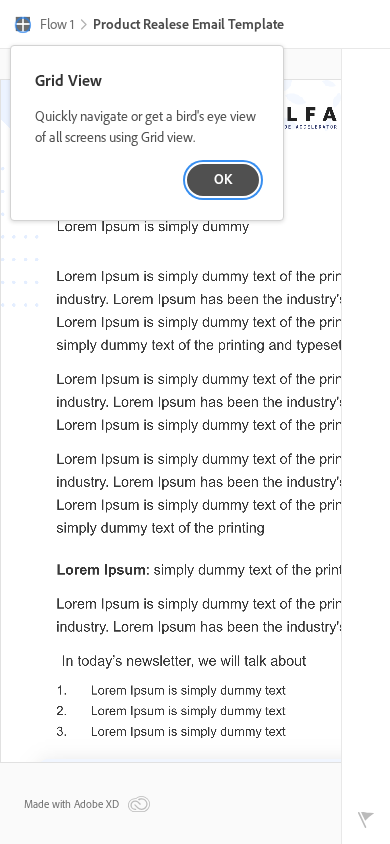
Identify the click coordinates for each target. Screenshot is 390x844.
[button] (44, 26)
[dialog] (147, 133)
